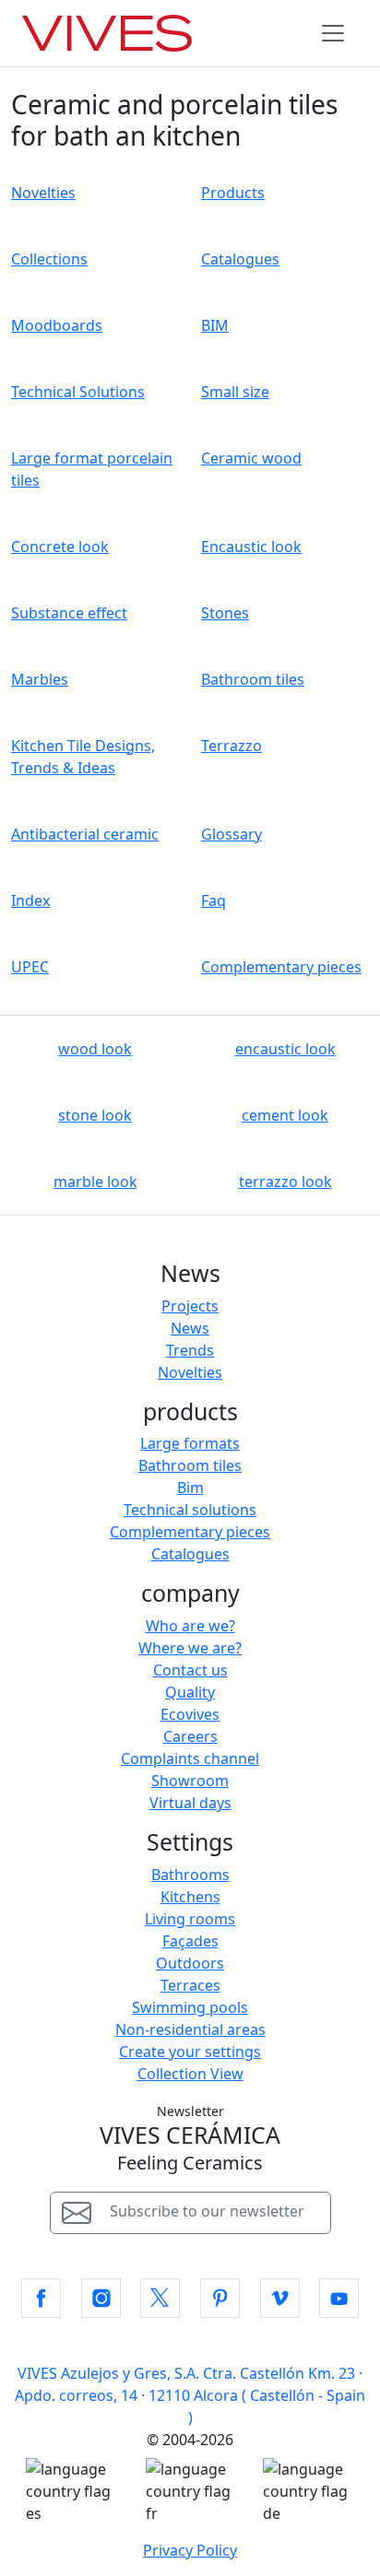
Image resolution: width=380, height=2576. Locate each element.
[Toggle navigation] (333, 33)
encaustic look (285, 1049)
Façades (190, 1941)
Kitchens (190, 1897)
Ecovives (190, 1714)
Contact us (190, 1670)
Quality (190, 1692)
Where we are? (190, 1648)
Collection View (190, 2074)
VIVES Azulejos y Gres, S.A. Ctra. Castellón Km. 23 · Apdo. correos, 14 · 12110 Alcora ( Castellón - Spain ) (190, 2395)
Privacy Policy (190, 2550)
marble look (95, 1182)
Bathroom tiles (190, 1465)
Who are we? (190, 1626)
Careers (190, 1736)
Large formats (190, 1443)
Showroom (190, 1781)
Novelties (190, 1372)
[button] (41, 2298)
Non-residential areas (190, 2029)
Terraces (190, 1985)
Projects (190, 1306)
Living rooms (190, 1919)
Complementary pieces (190, 1532)
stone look (95, 1115)
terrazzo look (285, 1182)
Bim (190, 1488)
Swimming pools (190, 2007)
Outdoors (190, 1963)
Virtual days (190, 1803)
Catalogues (190, 1554)
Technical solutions (190, 1510)
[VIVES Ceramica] (107, 33)
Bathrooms (190, 1875)
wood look (95, 1049)
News (190, 1328)
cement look (285, 1115)
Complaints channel (190, 1759)
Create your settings (190, 2052)
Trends (190, 1350)
